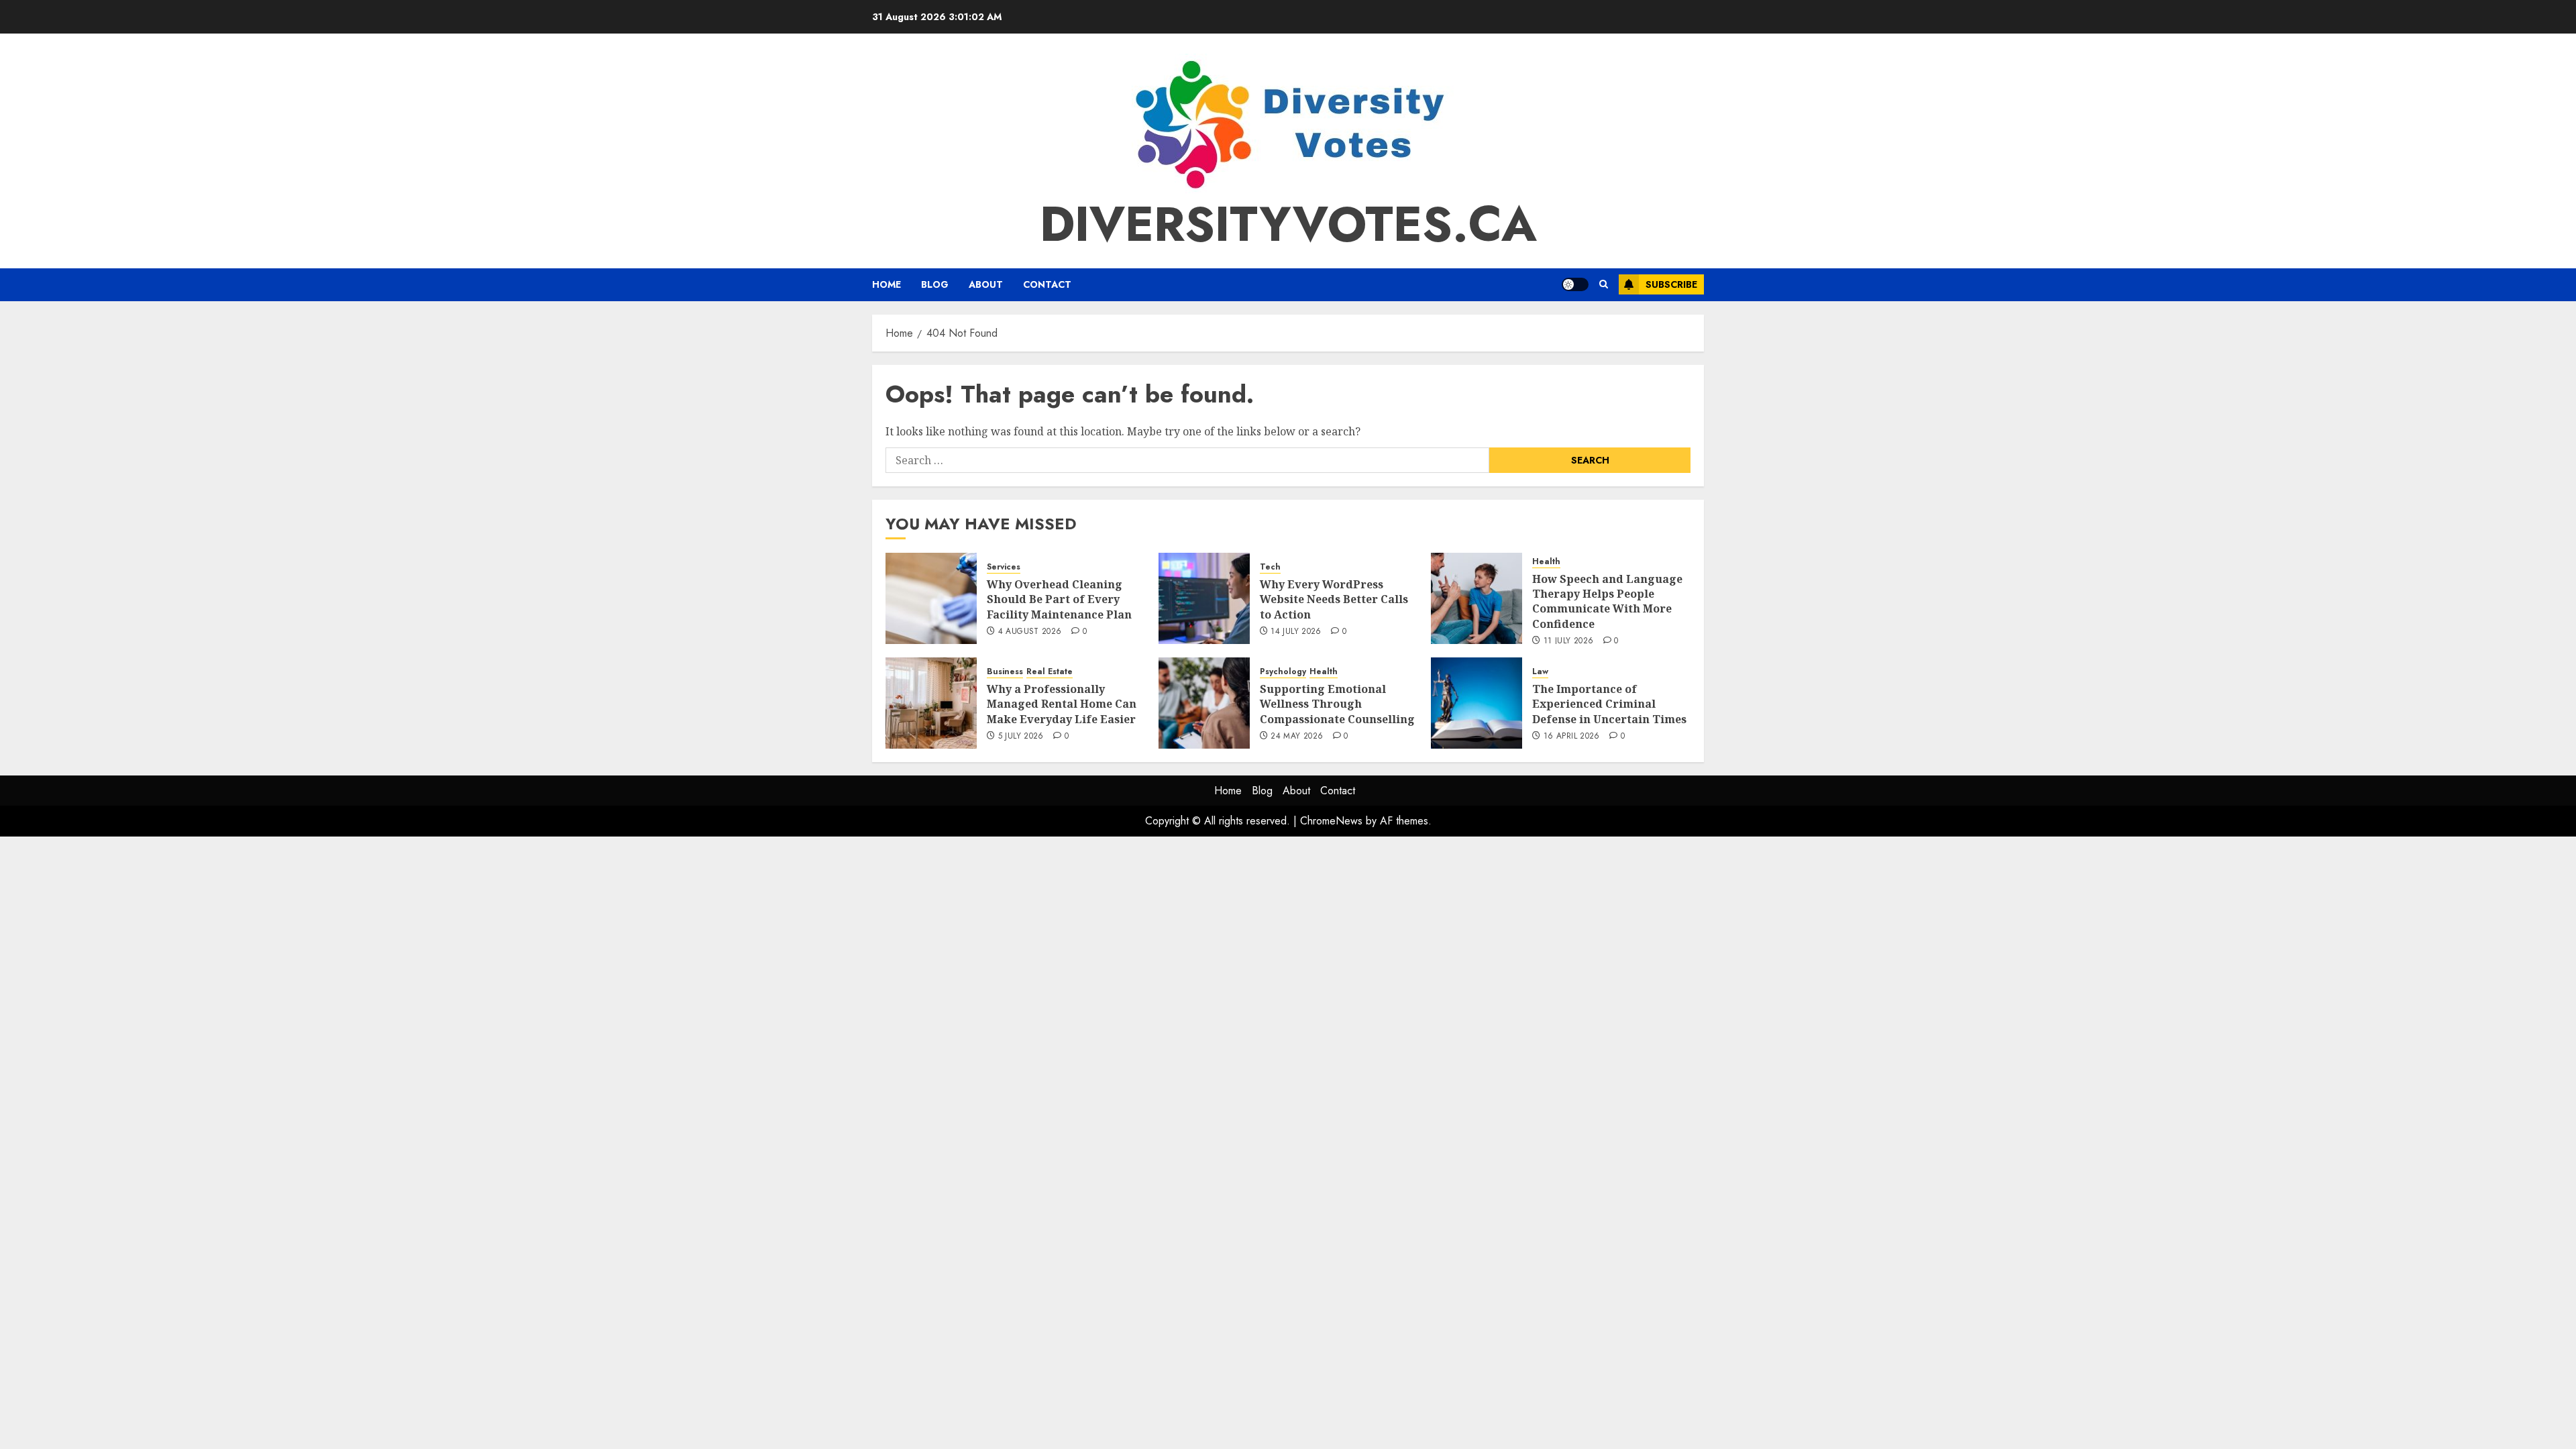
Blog (935, 284)
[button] (1604, 284)
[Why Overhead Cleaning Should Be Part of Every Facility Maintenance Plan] (931, 598)
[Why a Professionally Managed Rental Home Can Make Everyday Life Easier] (931, 703)
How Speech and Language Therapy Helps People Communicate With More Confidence (1607, 601)
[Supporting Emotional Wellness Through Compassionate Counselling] (1204, 703)
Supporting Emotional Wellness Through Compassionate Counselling (1337, 704)
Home (887, 284)
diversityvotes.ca (1288, 224)
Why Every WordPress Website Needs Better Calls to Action (1334, 599)
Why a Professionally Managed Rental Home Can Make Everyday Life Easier (1062, 704)
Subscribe (1671, 284)
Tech (1270, 567)
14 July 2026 (1296, 632)
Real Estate (1050, 672)
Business (1005, 672)
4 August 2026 (1030, 632)
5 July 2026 (1021, 737)
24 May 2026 (1297, 737)
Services (1004, 567)
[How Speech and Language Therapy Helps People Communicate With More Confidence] (1477, 598)
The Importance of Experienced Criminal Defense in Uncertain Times (1609, 704)
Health (1546, 562)
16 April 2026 (1572, 737)
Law (1540, 672)
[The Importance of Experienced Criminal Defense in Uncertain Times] (1477, 703)
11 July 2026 (1568, 641)
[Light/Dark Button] (1575, 284)
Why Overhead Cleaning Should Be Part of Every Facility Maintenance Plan (1059, 599)
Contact (1047, 284)
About (986, 284)
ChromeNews (1331, 821)
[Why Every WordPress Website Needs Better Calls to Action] (1204, 598)
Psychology (1283, 672)
